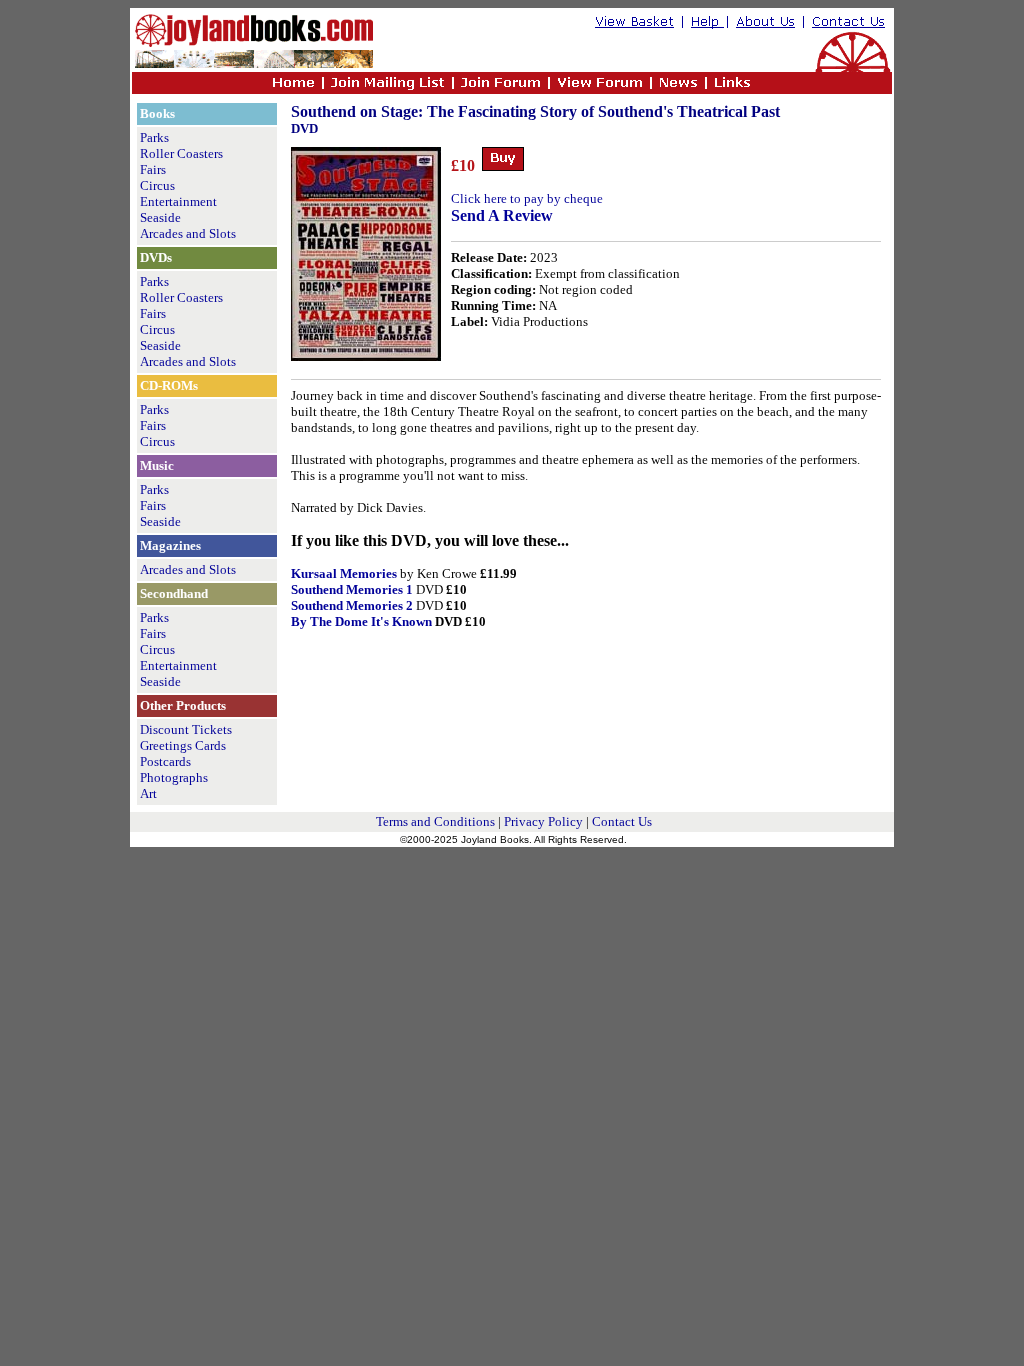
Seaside (160, 217)
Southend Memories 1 (352, 589)
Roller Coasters (181, 153)
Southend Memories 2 (352, 605)
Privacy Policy (543, 821)
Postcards (165, 761)
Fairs (153, 169)
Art (148, 793)
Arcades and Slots (188, 233)
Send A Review (502, 215)
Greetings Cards (183, 745)
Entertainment (178, 201)
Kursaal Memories (344, 573)
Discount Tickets (186, 729)
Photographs (174, 777)
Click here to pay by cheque (527, 198)
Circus (157, 185)
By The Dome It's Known (361, 621)
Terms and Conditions (435, 821)
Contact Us (622, 821)
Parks (154, 137)
